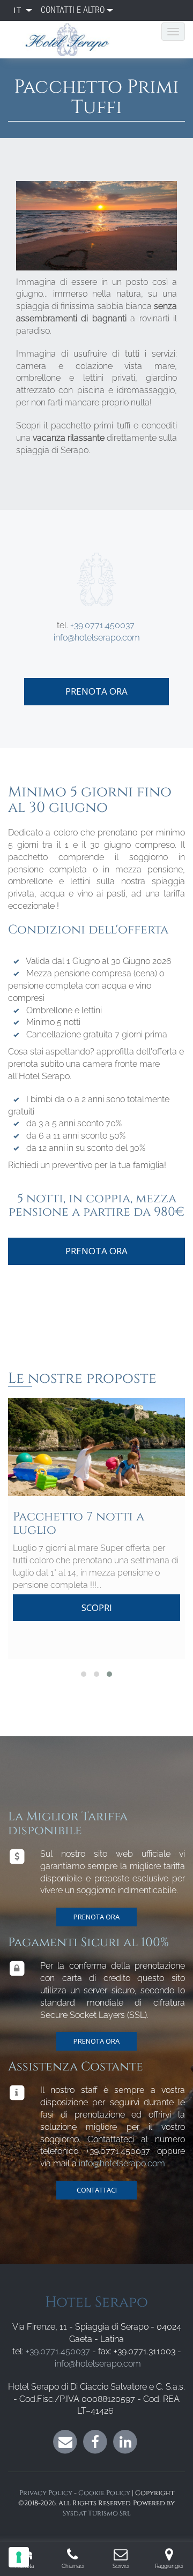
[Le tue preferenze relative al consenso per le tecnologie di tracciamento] (19, 2557)
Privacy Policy (46, 2493)
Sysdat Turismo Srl (97, 2514)
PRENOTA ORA (96, 1917)
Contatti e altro (73, 10)
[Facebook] (95, 2441)
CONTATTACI (97, 2190)
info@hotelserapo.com (97, 638)
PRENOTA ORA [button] (96, 691)
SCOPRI (97, 1607)
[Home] (72, 40)
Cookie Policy (104, 2493)
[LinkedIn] (125, 2441)
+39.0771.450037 (102, 625)
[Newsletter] (65, 2441)
